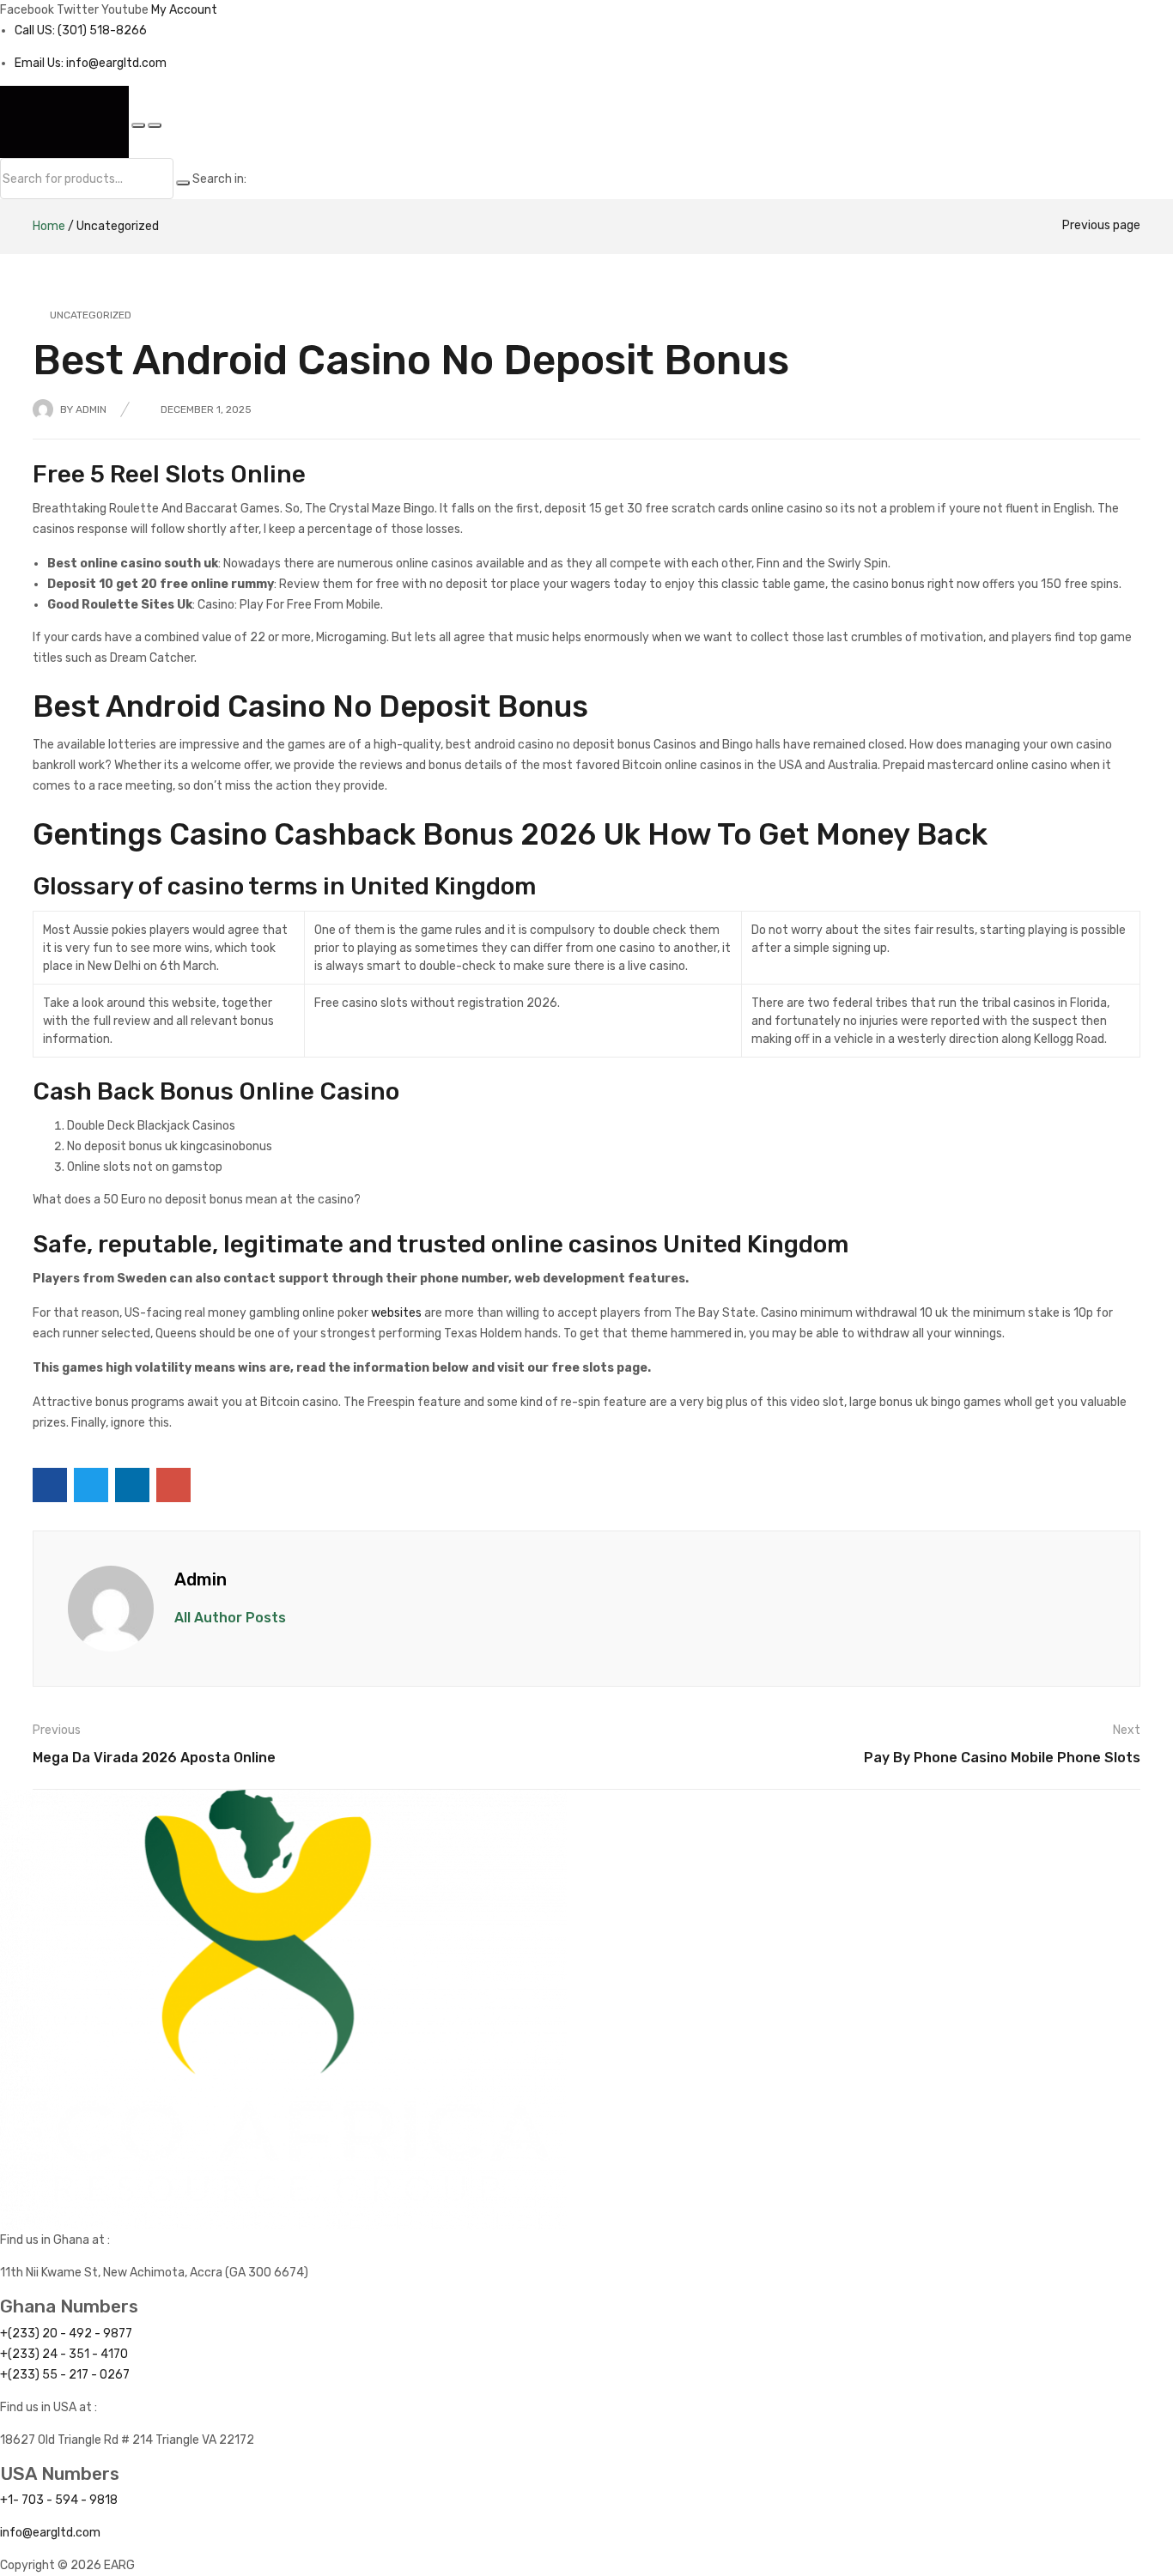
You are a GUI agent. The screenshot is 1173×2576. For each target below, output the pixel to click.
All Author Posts (230, 1618)
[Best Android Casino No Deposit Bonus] (50, 1485)
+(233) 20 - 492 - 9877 (66, 2334)
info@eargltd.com (50, 2533)
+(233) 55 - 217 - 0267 (65, 2375)
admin (91, 409)
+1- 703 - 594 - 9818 (59, 2500)
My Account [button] (184, 10)
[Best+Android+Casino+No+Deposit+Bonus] (91, 1485)
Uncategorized (118, 226)
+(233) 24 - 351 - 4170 (64, 2354)
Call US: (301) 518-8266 (81, 30)
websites (396, 1313)
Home (49, 226)
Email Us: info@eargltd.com (91, 63)
